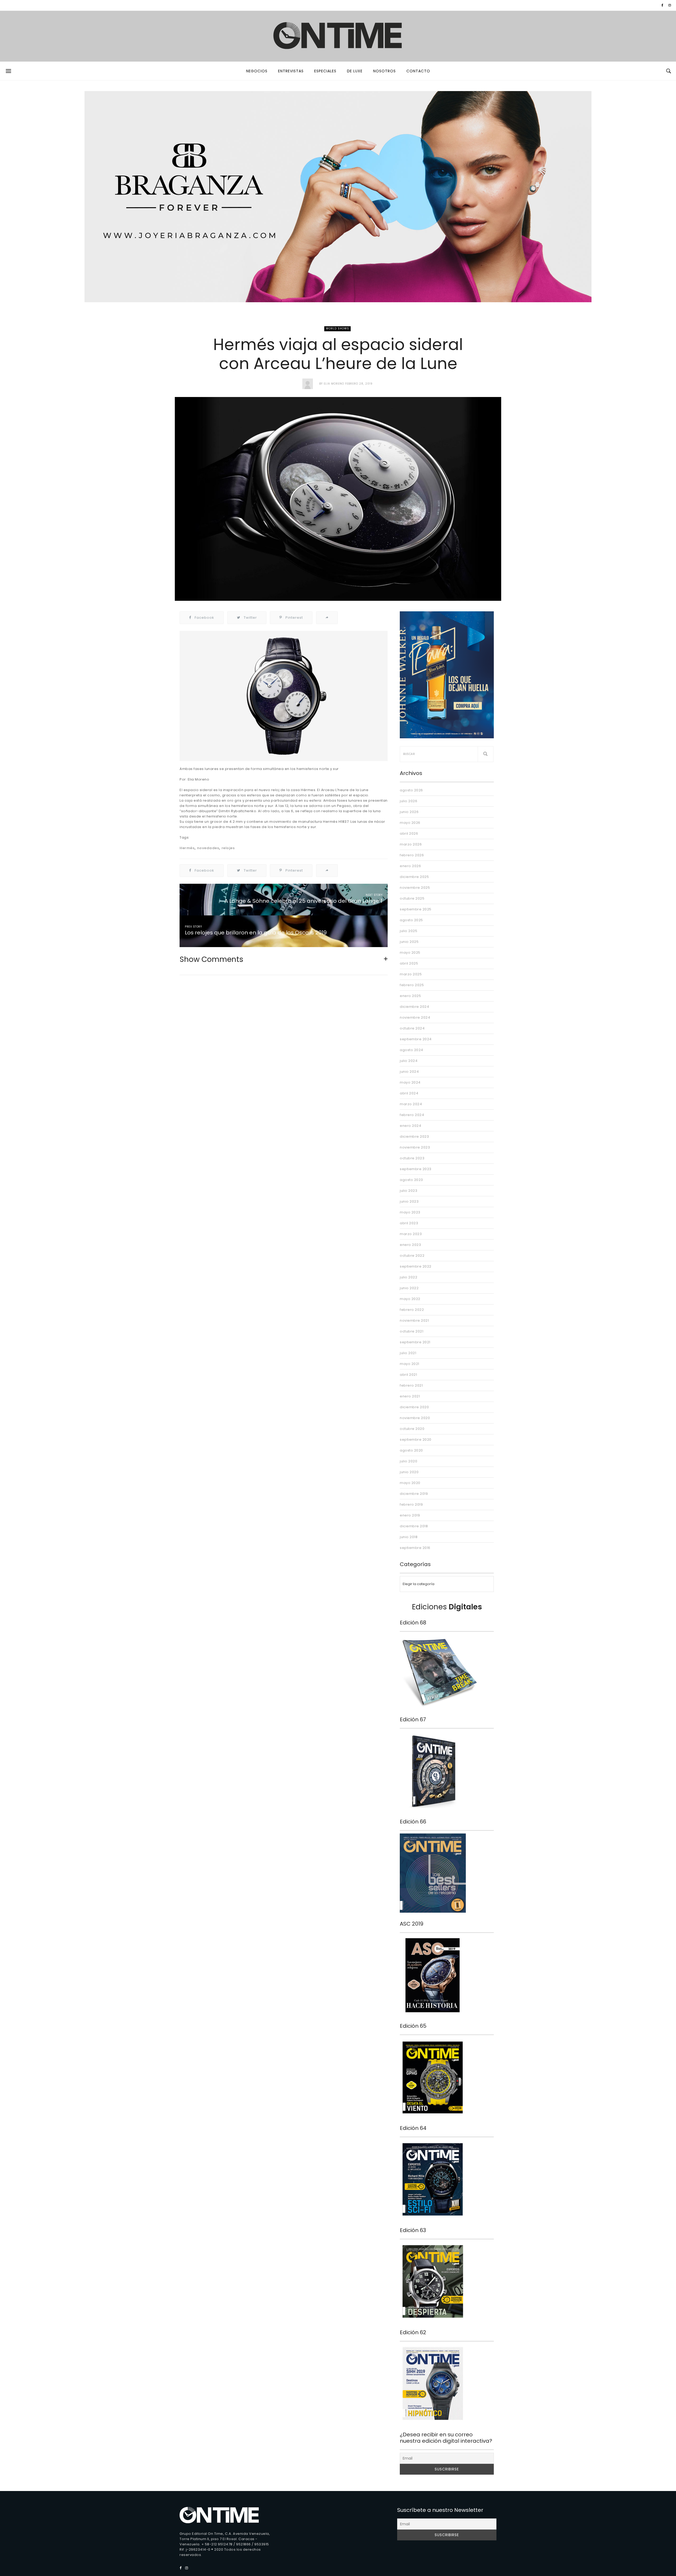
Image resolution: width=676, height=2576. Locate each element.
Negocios (257, 71)
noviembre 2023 (415, 1147)
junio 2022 (409, 1288)
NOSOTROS (384, 71)
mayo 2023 (410, 1212)
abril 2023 (409, 1223)
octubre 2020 (412, 1429)
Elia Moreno (334, 384)
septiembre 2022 (416, 1266)
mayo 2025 (410, 953)
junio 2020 (409, 1472)
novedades (208, 848)
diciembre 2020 (414, 1407)
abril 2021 (408, 1375)
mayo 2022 (410, 1299)
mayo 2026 (410, 823)
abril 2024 (409, 1093)
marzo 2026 (411, 844)
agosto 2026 (411, 790)
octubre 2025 (412, 898)
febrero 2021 (411, 1385)
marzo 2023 (411, 1234)
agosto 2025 (411, 920)
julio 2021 (408, 1353)
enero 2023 (410, 1245)
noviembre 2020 (415, 1418)
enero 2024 (410, 1126)
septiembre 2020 (416, 1440)
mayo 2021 (410, 1364)
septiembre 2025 (416, 909)
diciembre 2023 (414, 1136)
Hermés (187, 848)
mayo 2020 (410, 1483)
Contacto (418, 71)
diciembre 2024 (414, 1007)
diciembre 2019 (414, 1494)
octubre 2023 (412, 1158)
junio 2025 (409, 942)
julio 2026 (409, 801)
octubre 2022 (412, 1256)
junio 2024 (409, 1072)
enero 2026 (410, 866)
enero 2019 (410, 1515)
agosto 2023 (411, 1180)
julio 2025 (409, 931)
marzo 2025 (411, 974)
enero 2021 (410, 1396)
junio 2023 (409, 1201)
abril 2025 (409, 963)
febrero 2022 (412, 1310)
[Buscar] (486, 754)
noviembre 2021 (414, 1320)
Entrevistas (291, 71)
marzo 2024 (411, 1104)
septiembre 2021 (415, 1342)
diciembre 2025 (414, 877)
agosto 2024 (412, 1050)
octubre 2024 (412, 1028)
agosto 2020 (411, 1450)
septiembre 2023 (416, 1169)
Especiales (325, 71)
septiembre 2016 (415, 1548)
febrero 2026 (412, 855)
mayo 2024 (410, 1082)
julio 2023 (409, 1191)
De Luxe (355, 71)
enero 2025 (410, 996)
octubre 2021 (412, 1331)
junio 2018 (409, 1537)
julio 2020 (409, 1461)
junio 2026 (409, 812)
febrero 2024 (412, 1115)
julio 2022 (409, 1277)
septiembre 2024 (416, 1039)
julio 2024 (409, 1061)
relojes (228, 848)
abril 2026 (409, 833)
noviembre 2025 (415, 888)
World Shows (337, 329)
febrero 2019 (411, 1504)
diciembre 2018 (414, 1526)
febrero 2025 (412, 985)
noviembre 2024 (415, 1017)
